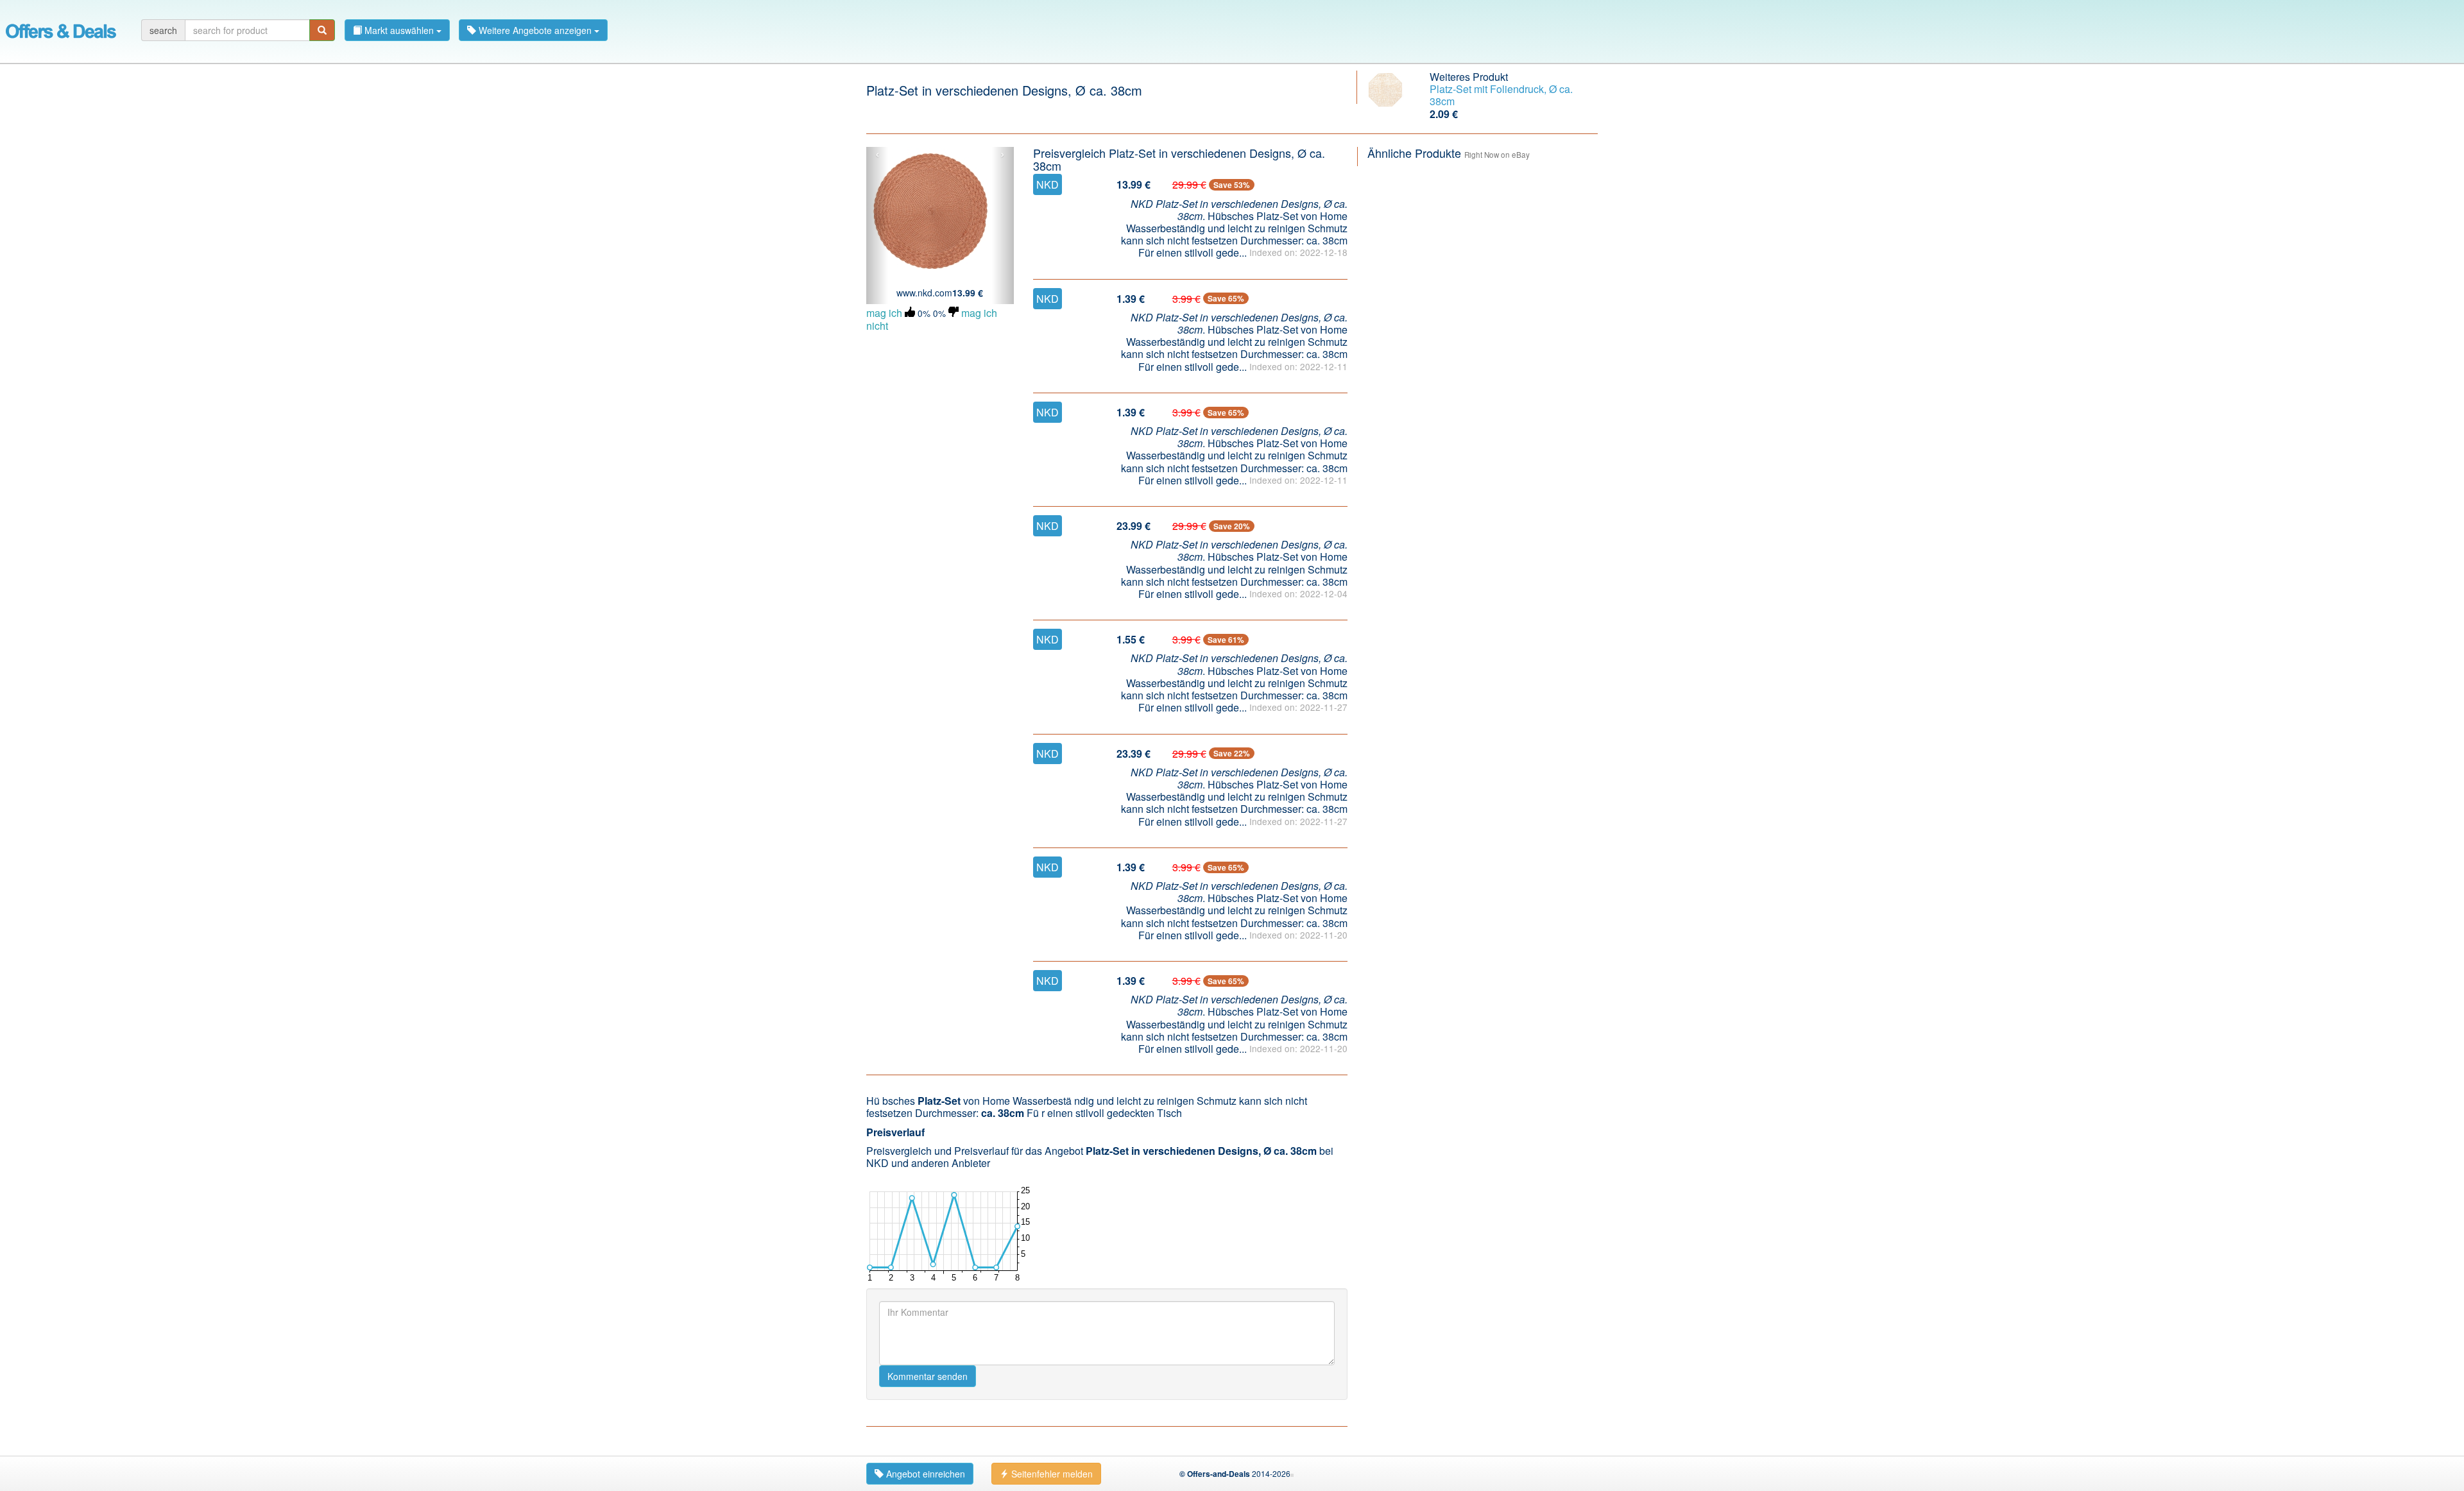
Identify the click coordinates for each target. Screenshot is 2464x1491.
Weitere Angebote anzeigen (535, 30)
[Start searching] (322, 30)
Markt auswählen (399, 30)
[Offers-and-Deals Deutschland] (61, 29)
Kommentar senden (928, 1376)
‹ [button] (877, 155)
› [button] (1003, 155)
